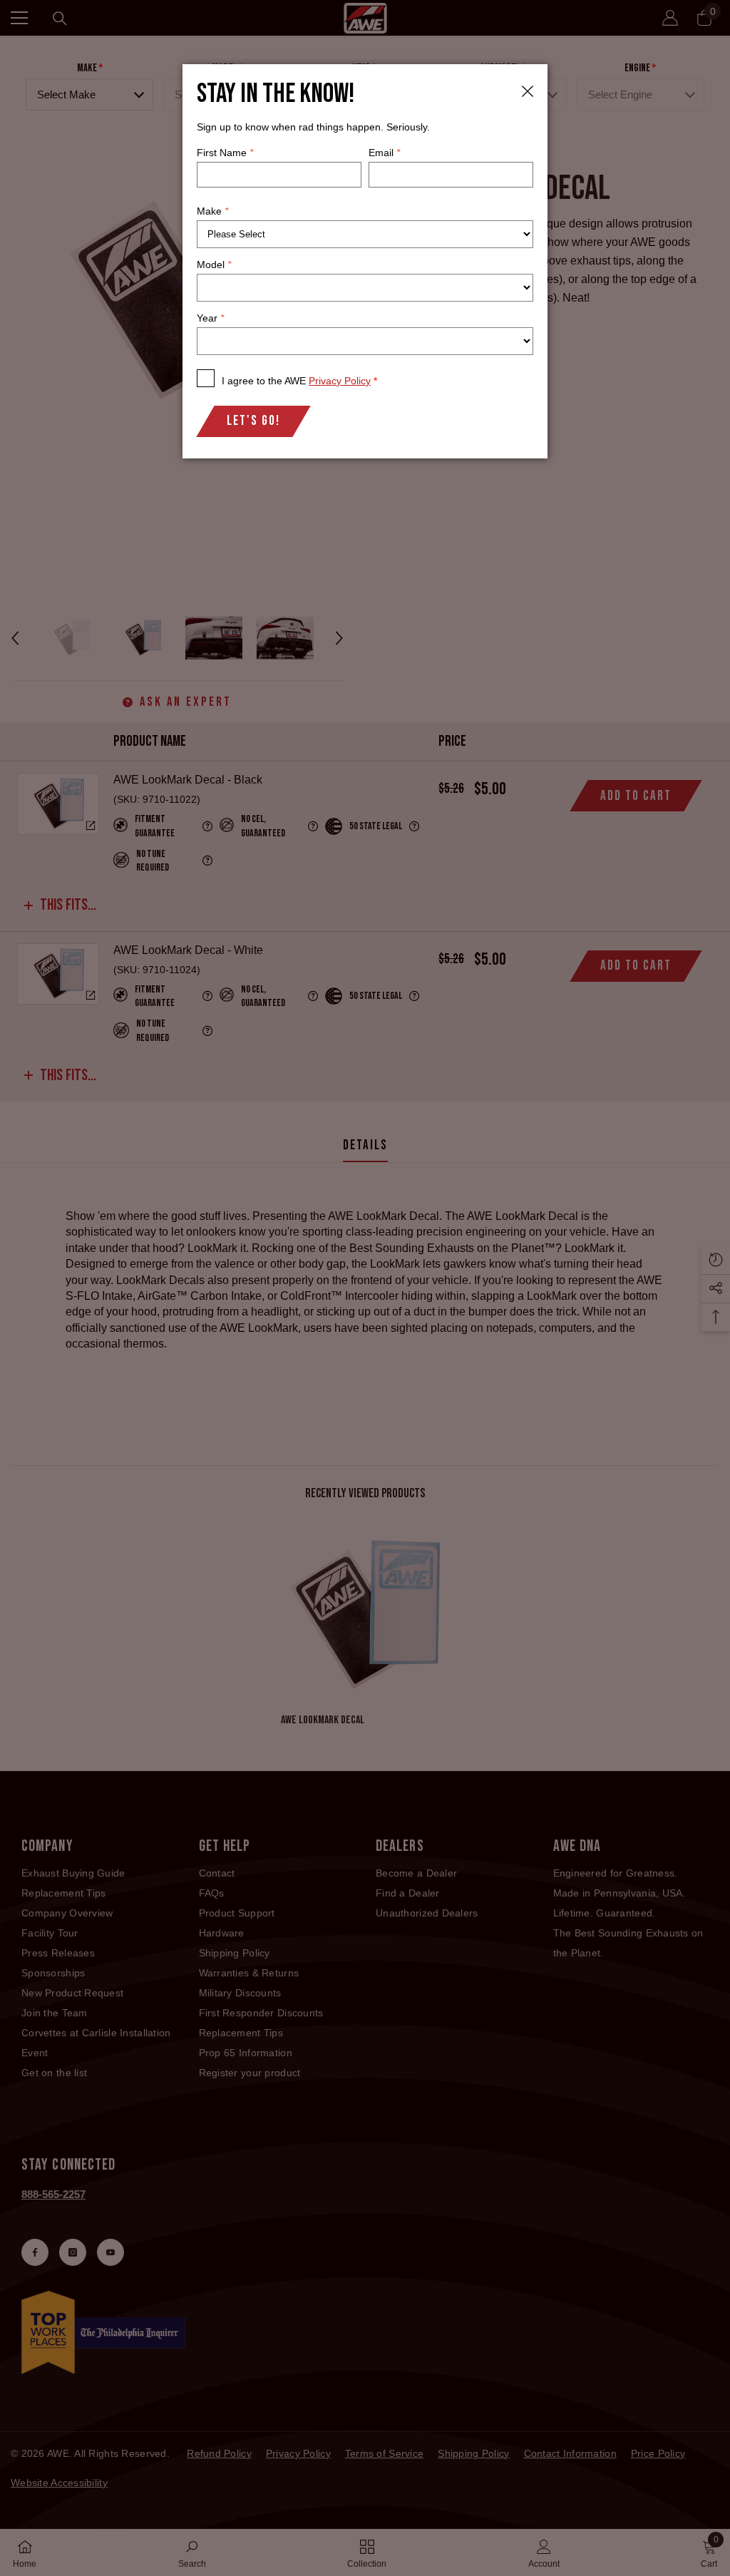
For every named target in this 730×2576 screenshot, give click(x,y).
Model (214, 265)
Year (210, 318)
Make (212, 211)
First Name (225, 153)
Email (384, 153)
